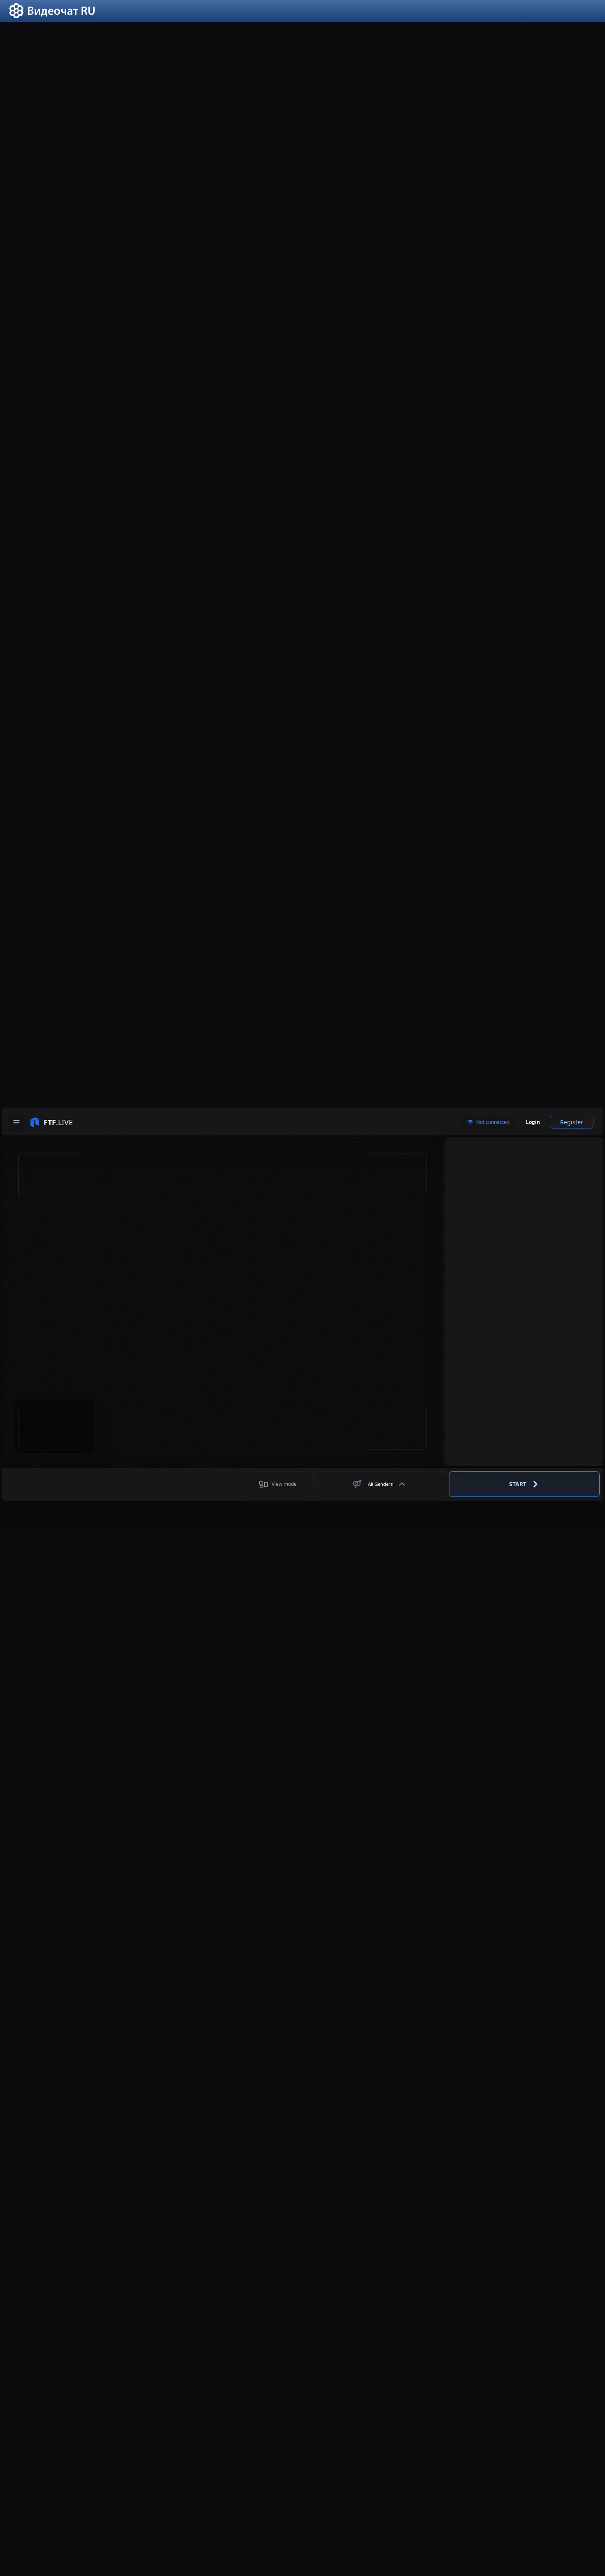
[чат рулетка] (52, 16)
